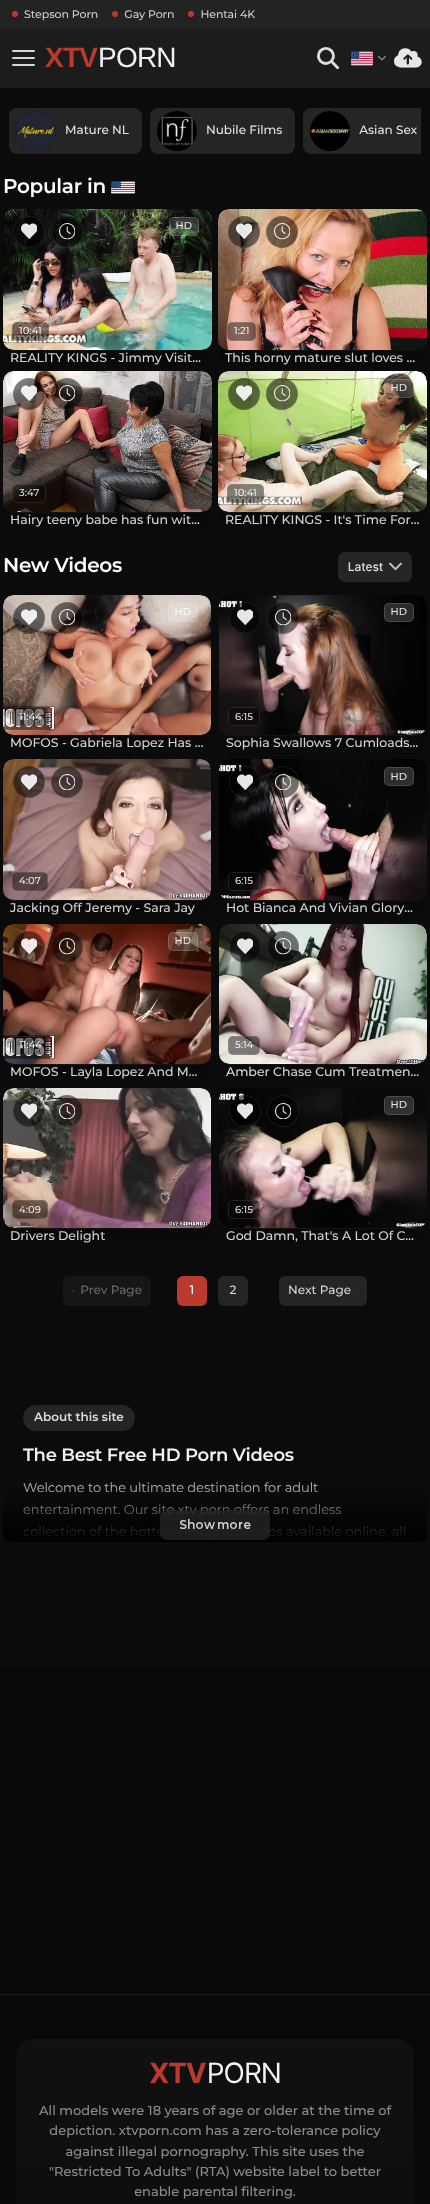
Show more (215, 1524)
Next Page (319, 1290)
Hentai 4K (227, 14)
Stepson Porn (61, 14)
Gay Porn (149, 14)
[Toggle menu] (23, 58)
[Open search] (327, 58)
